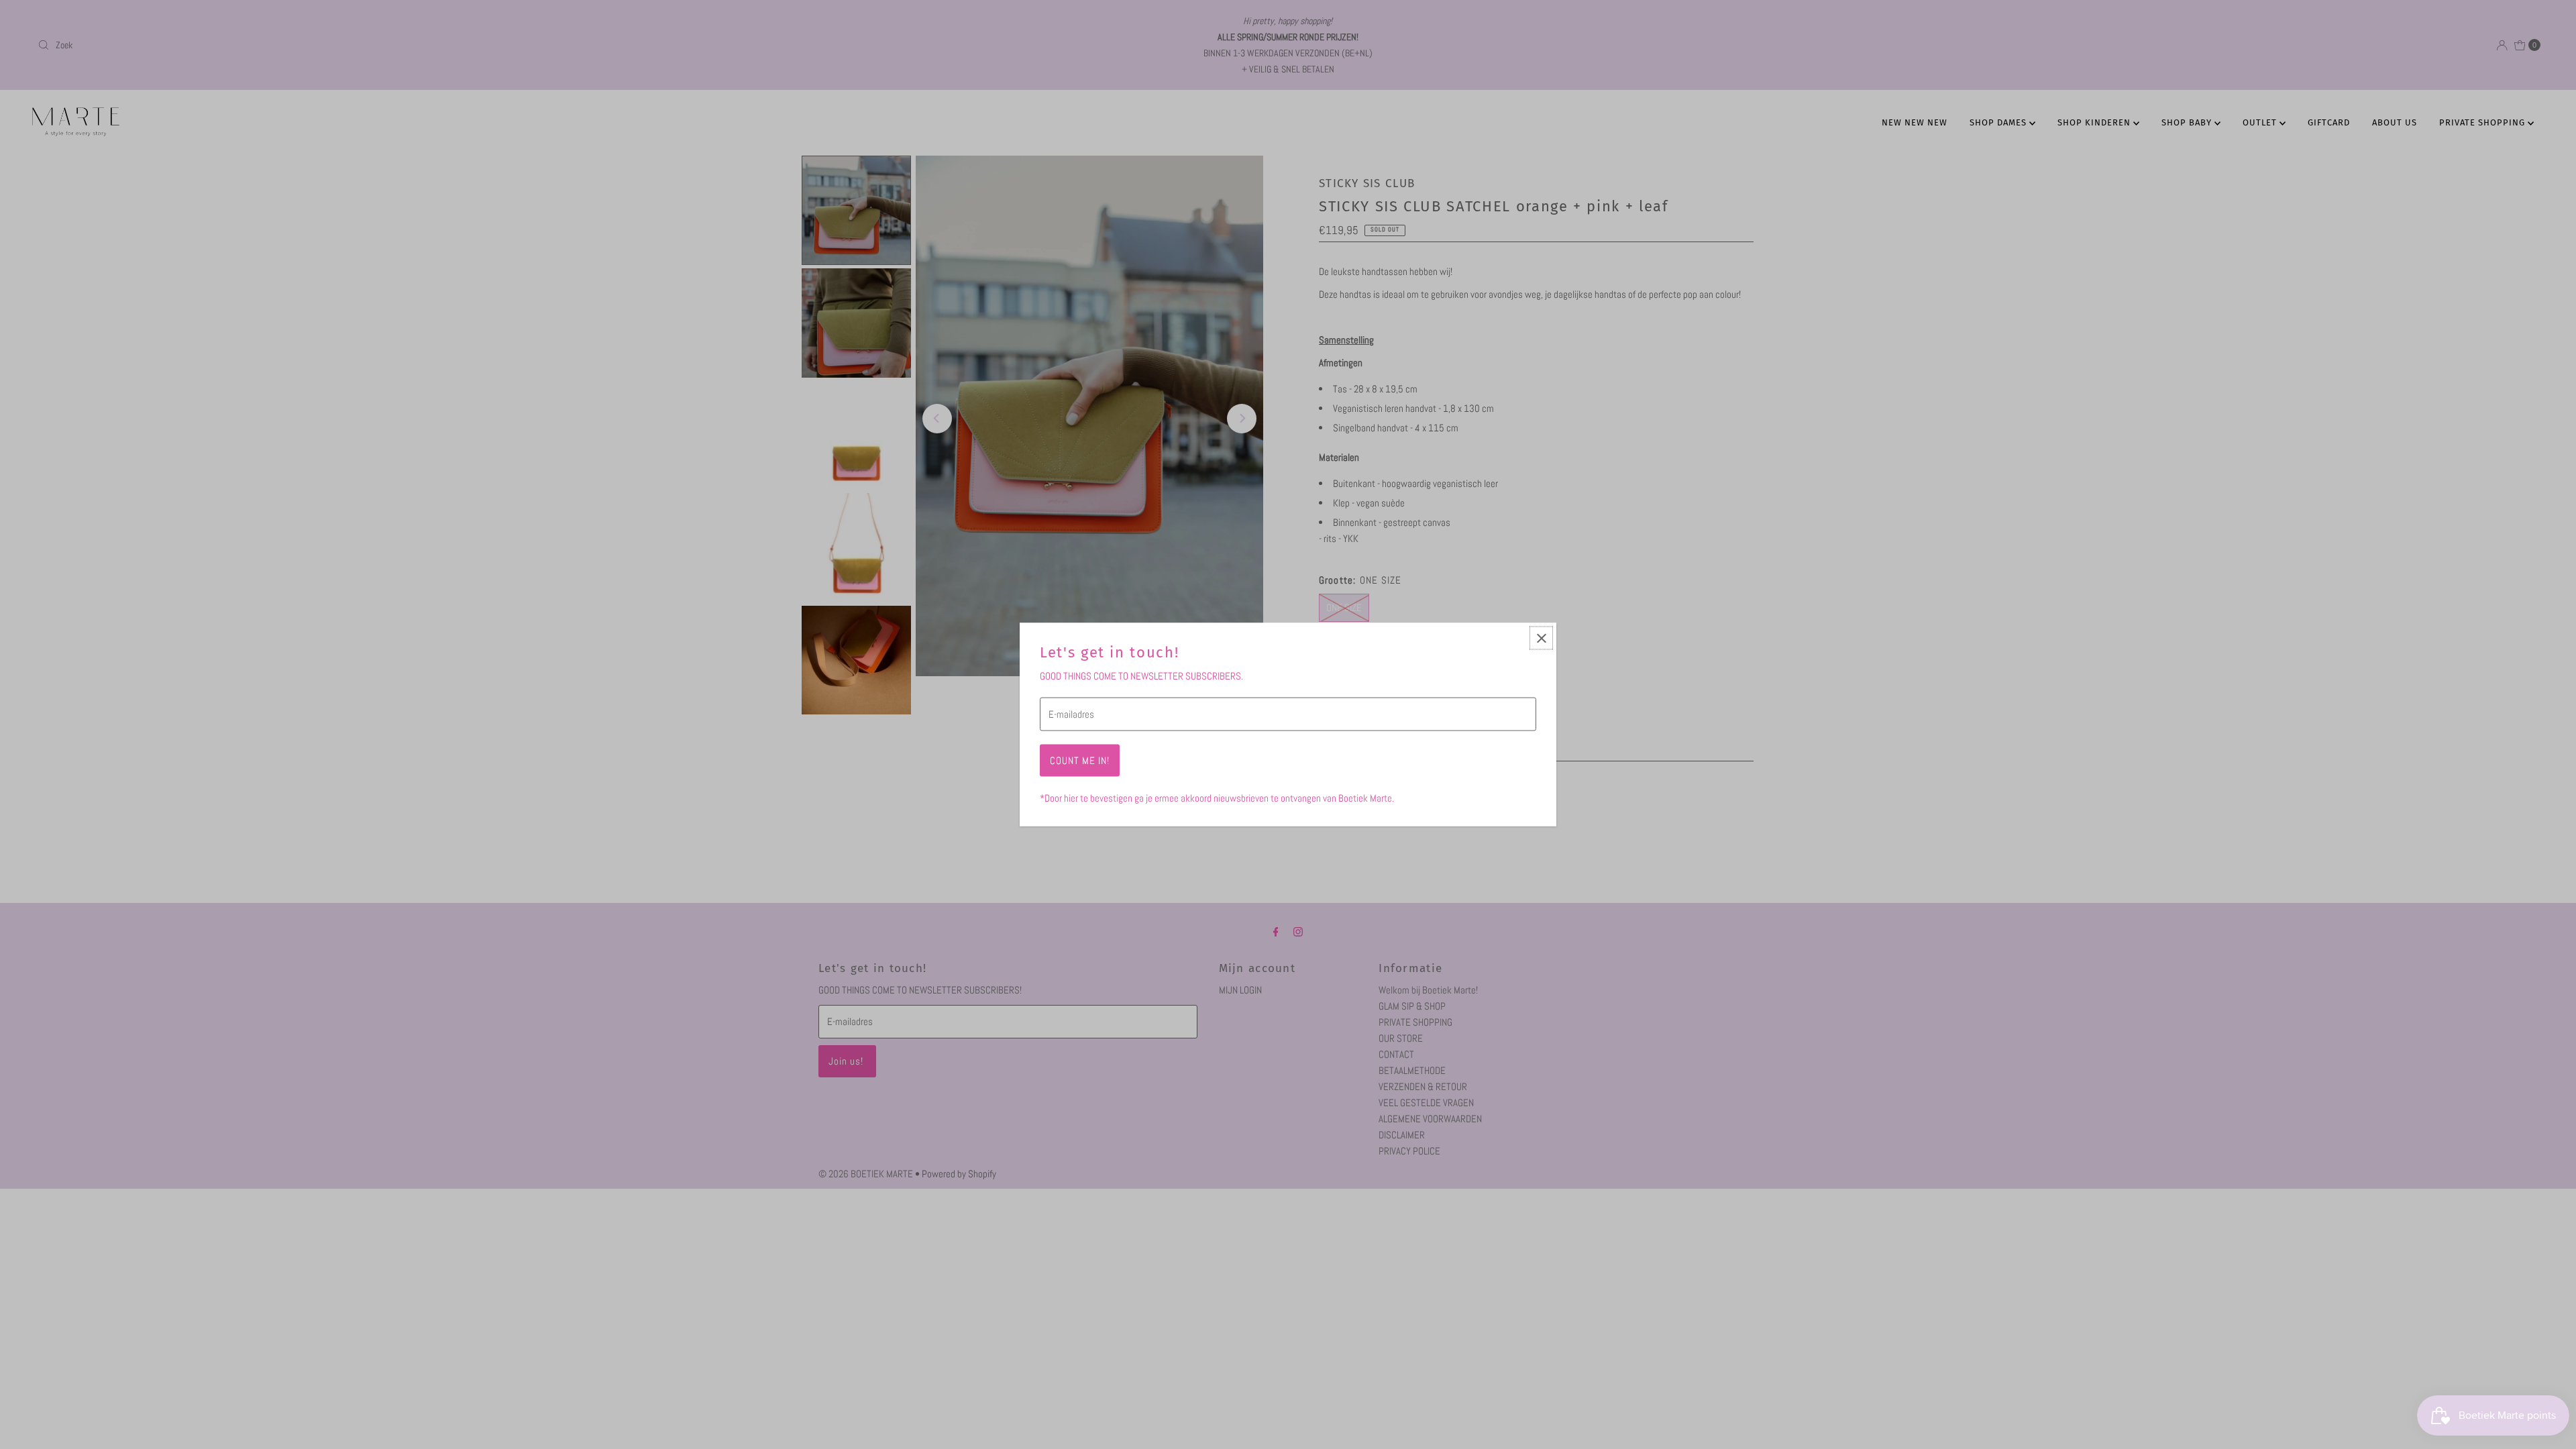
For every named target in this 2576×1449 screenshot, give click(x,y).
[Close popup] (1541, 638)
